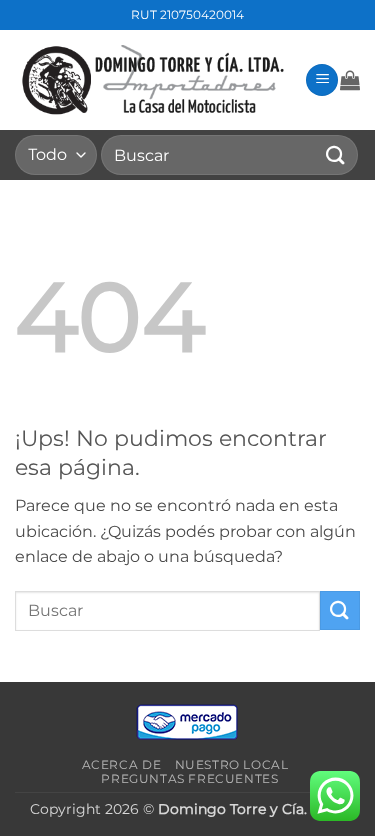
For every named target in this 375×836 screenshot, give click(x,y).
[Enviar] (336, 154)
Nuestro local (232, 764)
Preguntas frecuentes (189, 778)
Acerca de (122, 764)
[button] (322, 80)
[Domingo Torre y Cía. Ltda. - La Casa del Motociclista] (152, 80)
